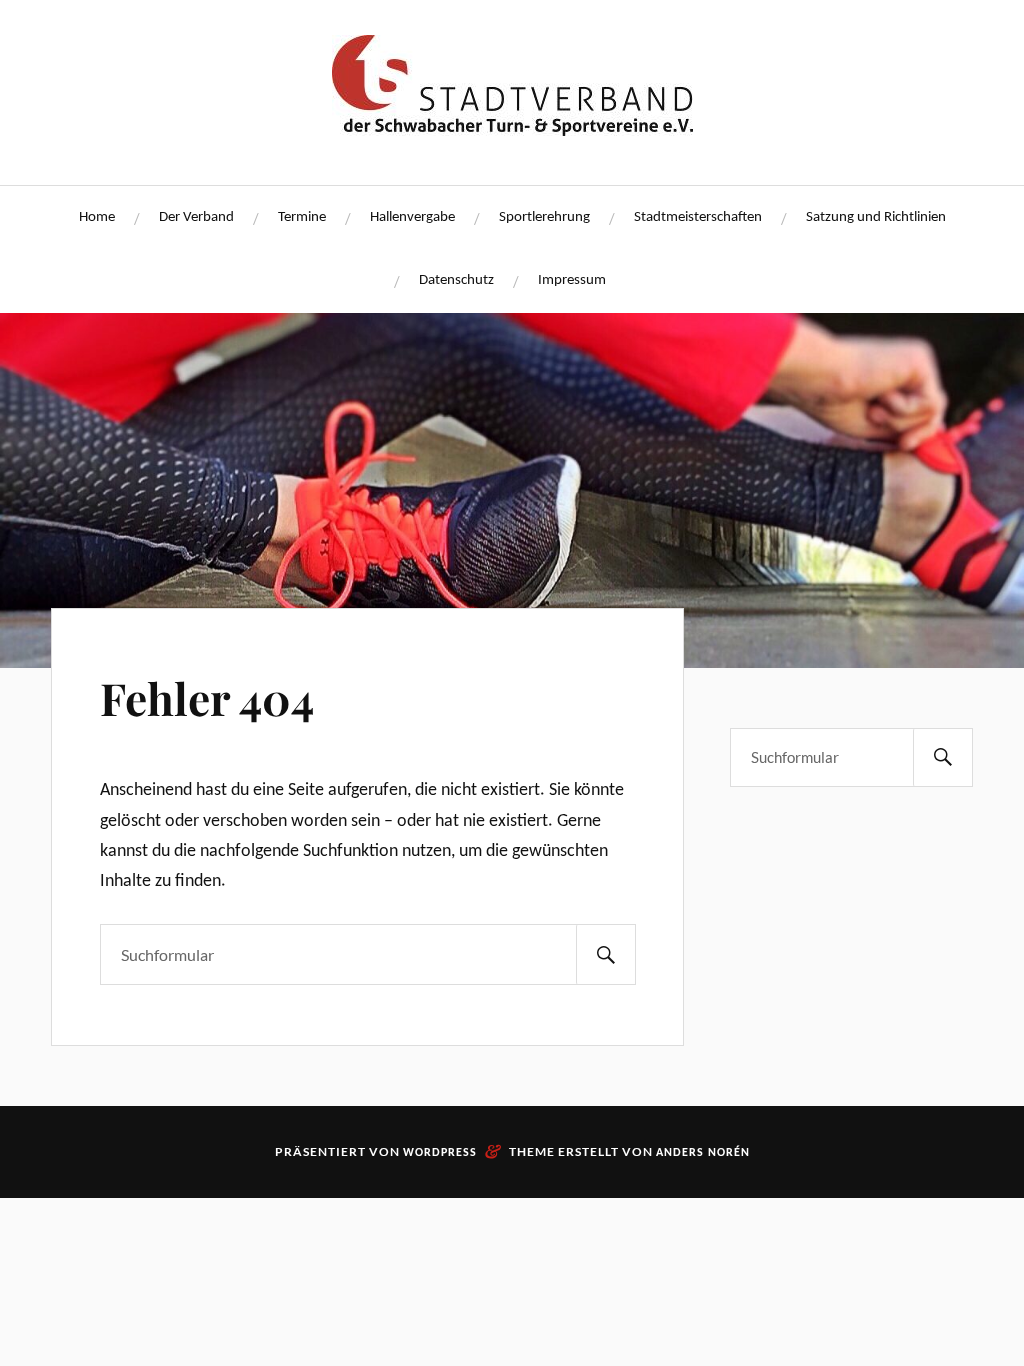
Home (97, 217)
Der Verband (196, 217)
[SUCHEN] (606, 954)
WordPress (440, 1153)
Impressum (572, 280)
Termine (302, 217)
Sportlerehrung (544, 217)
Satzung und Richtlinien (876, 217)
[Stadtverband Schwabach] (512, 126)
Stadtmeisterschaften (698, 217)
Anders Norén (703, 1153)
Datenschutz (456, 280)
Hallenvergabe (412, 217)
